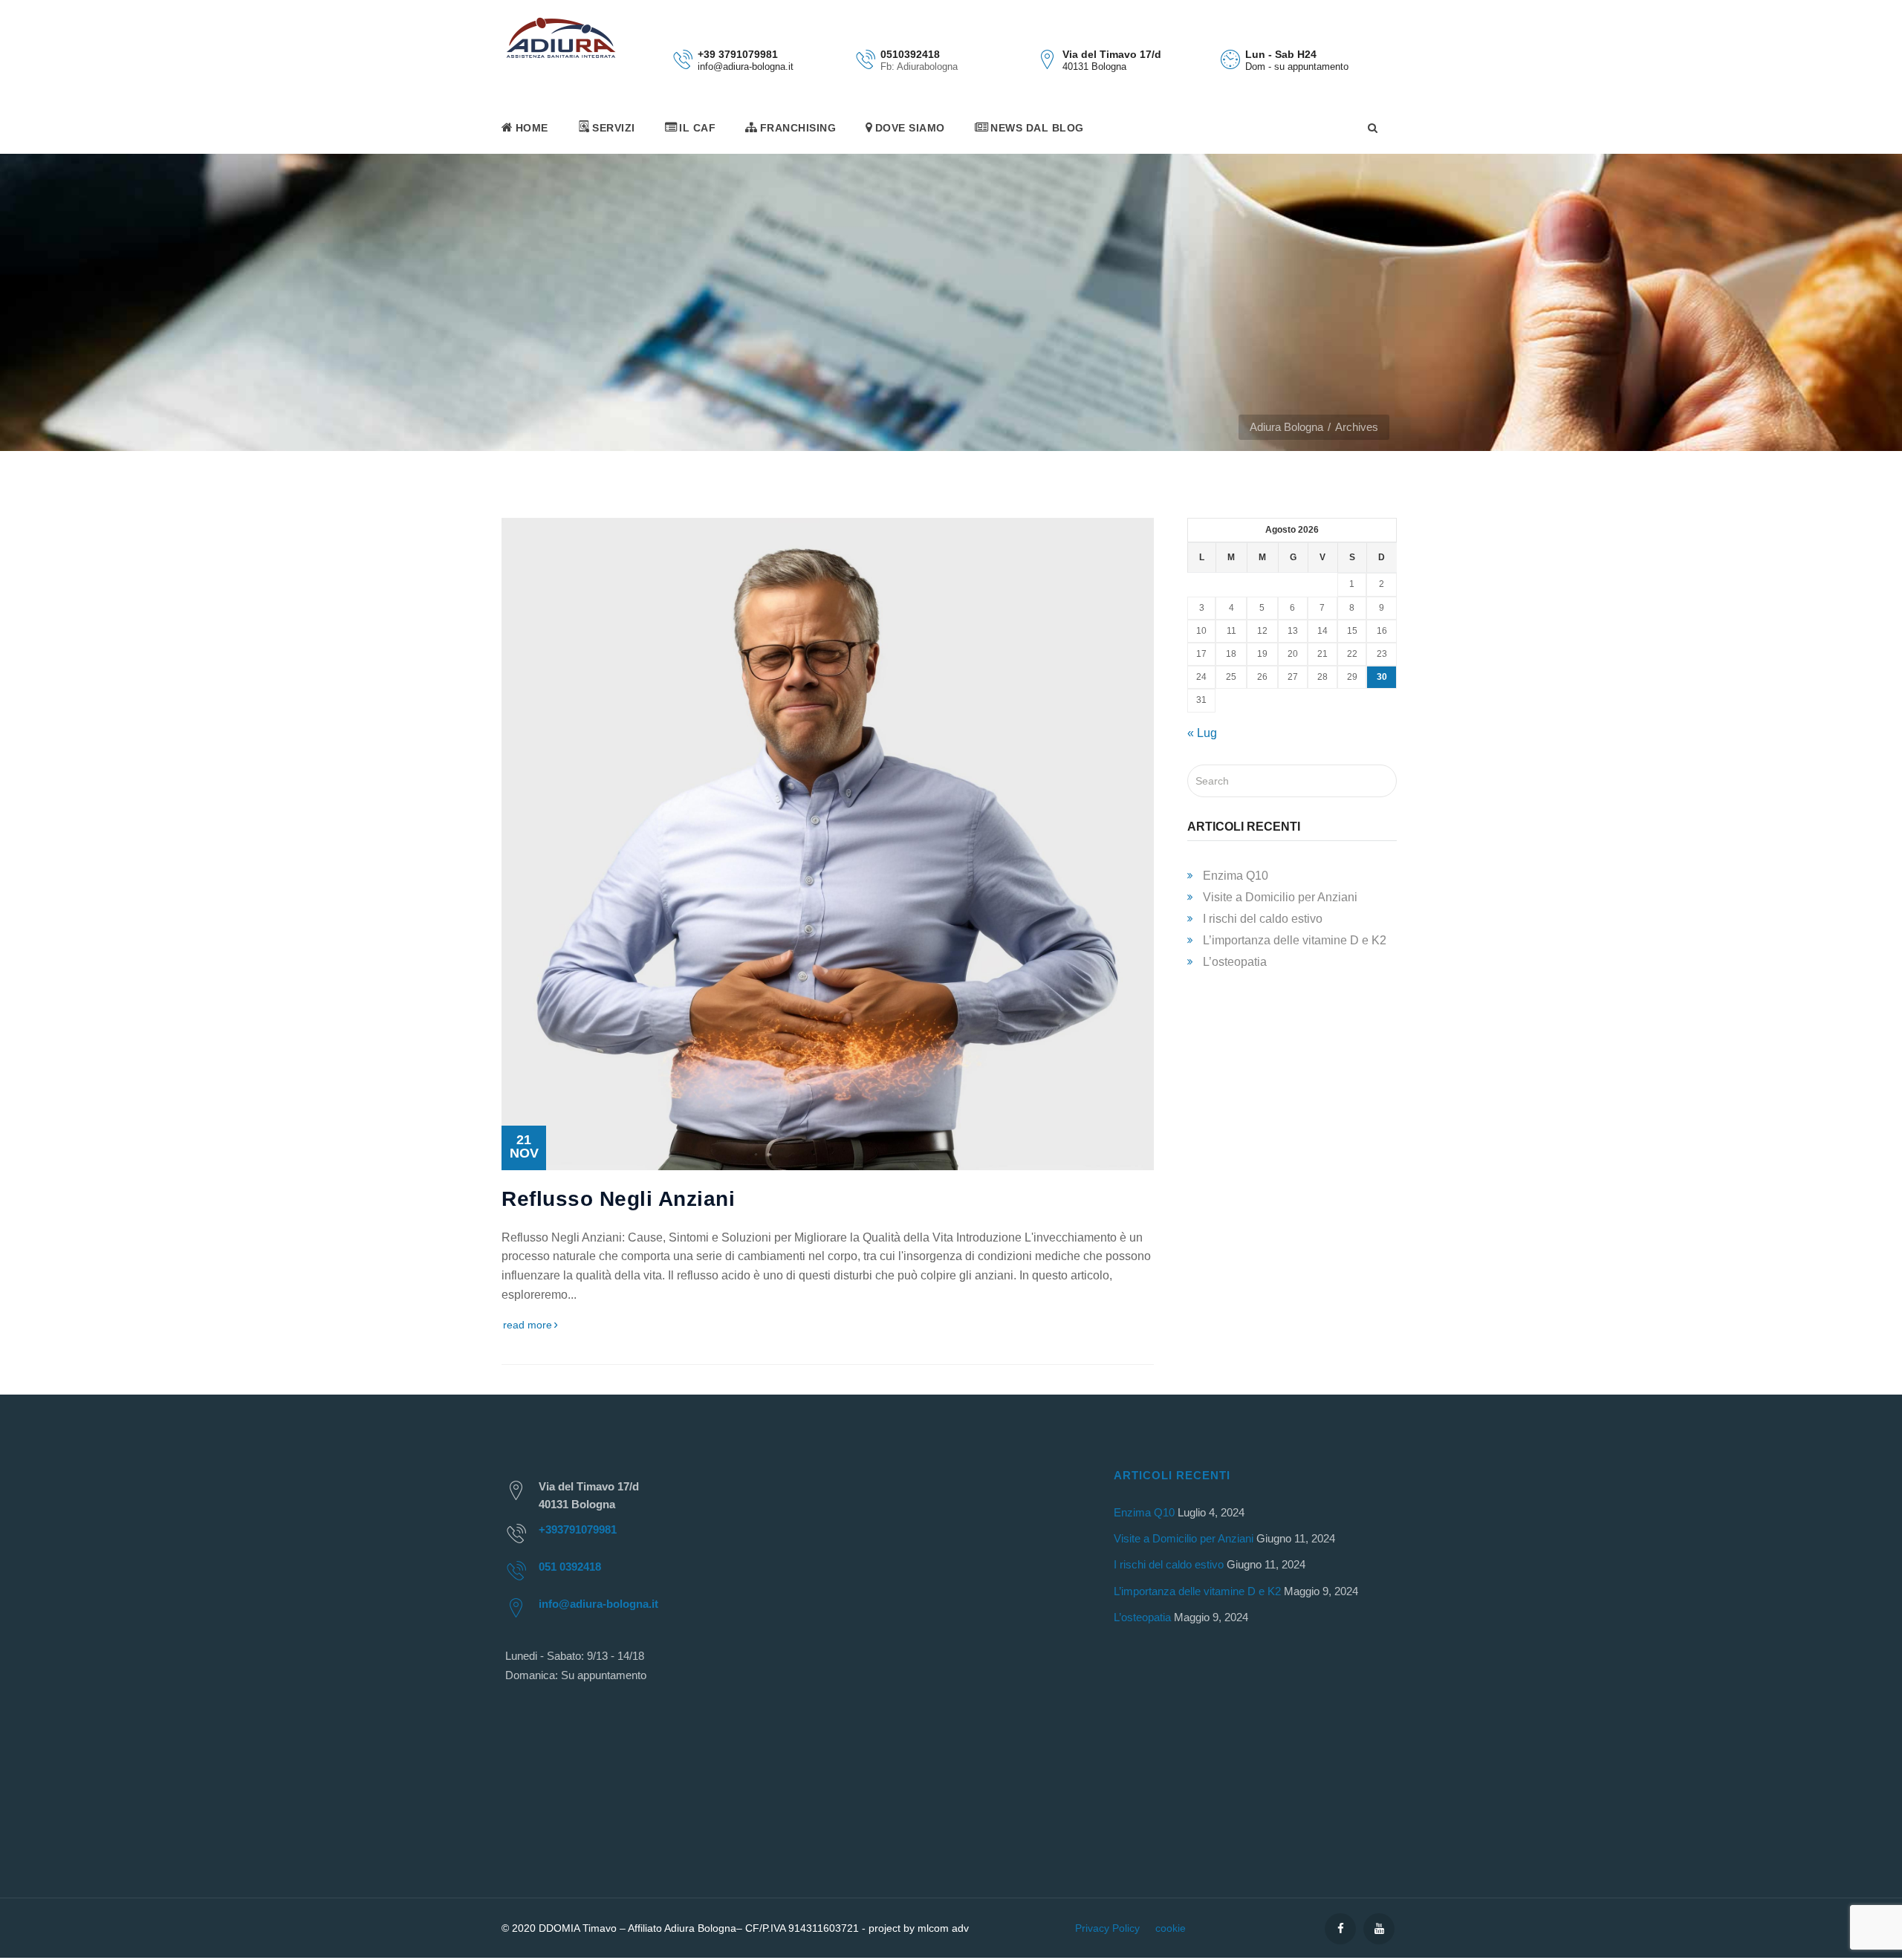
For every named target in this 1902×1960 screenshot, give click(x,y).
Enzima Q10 (1236, 876)
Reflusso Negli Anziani (618, 1199)
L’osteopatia (1235, 962)
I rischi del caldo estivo (1263, 919)
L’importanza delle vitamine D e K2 (1295, 940)
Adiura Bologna (1286, 427)
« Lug (1202, 733)
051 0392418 (570, 1567)
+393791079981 (578, 1529)
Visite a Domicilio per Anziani (1280, 897)
